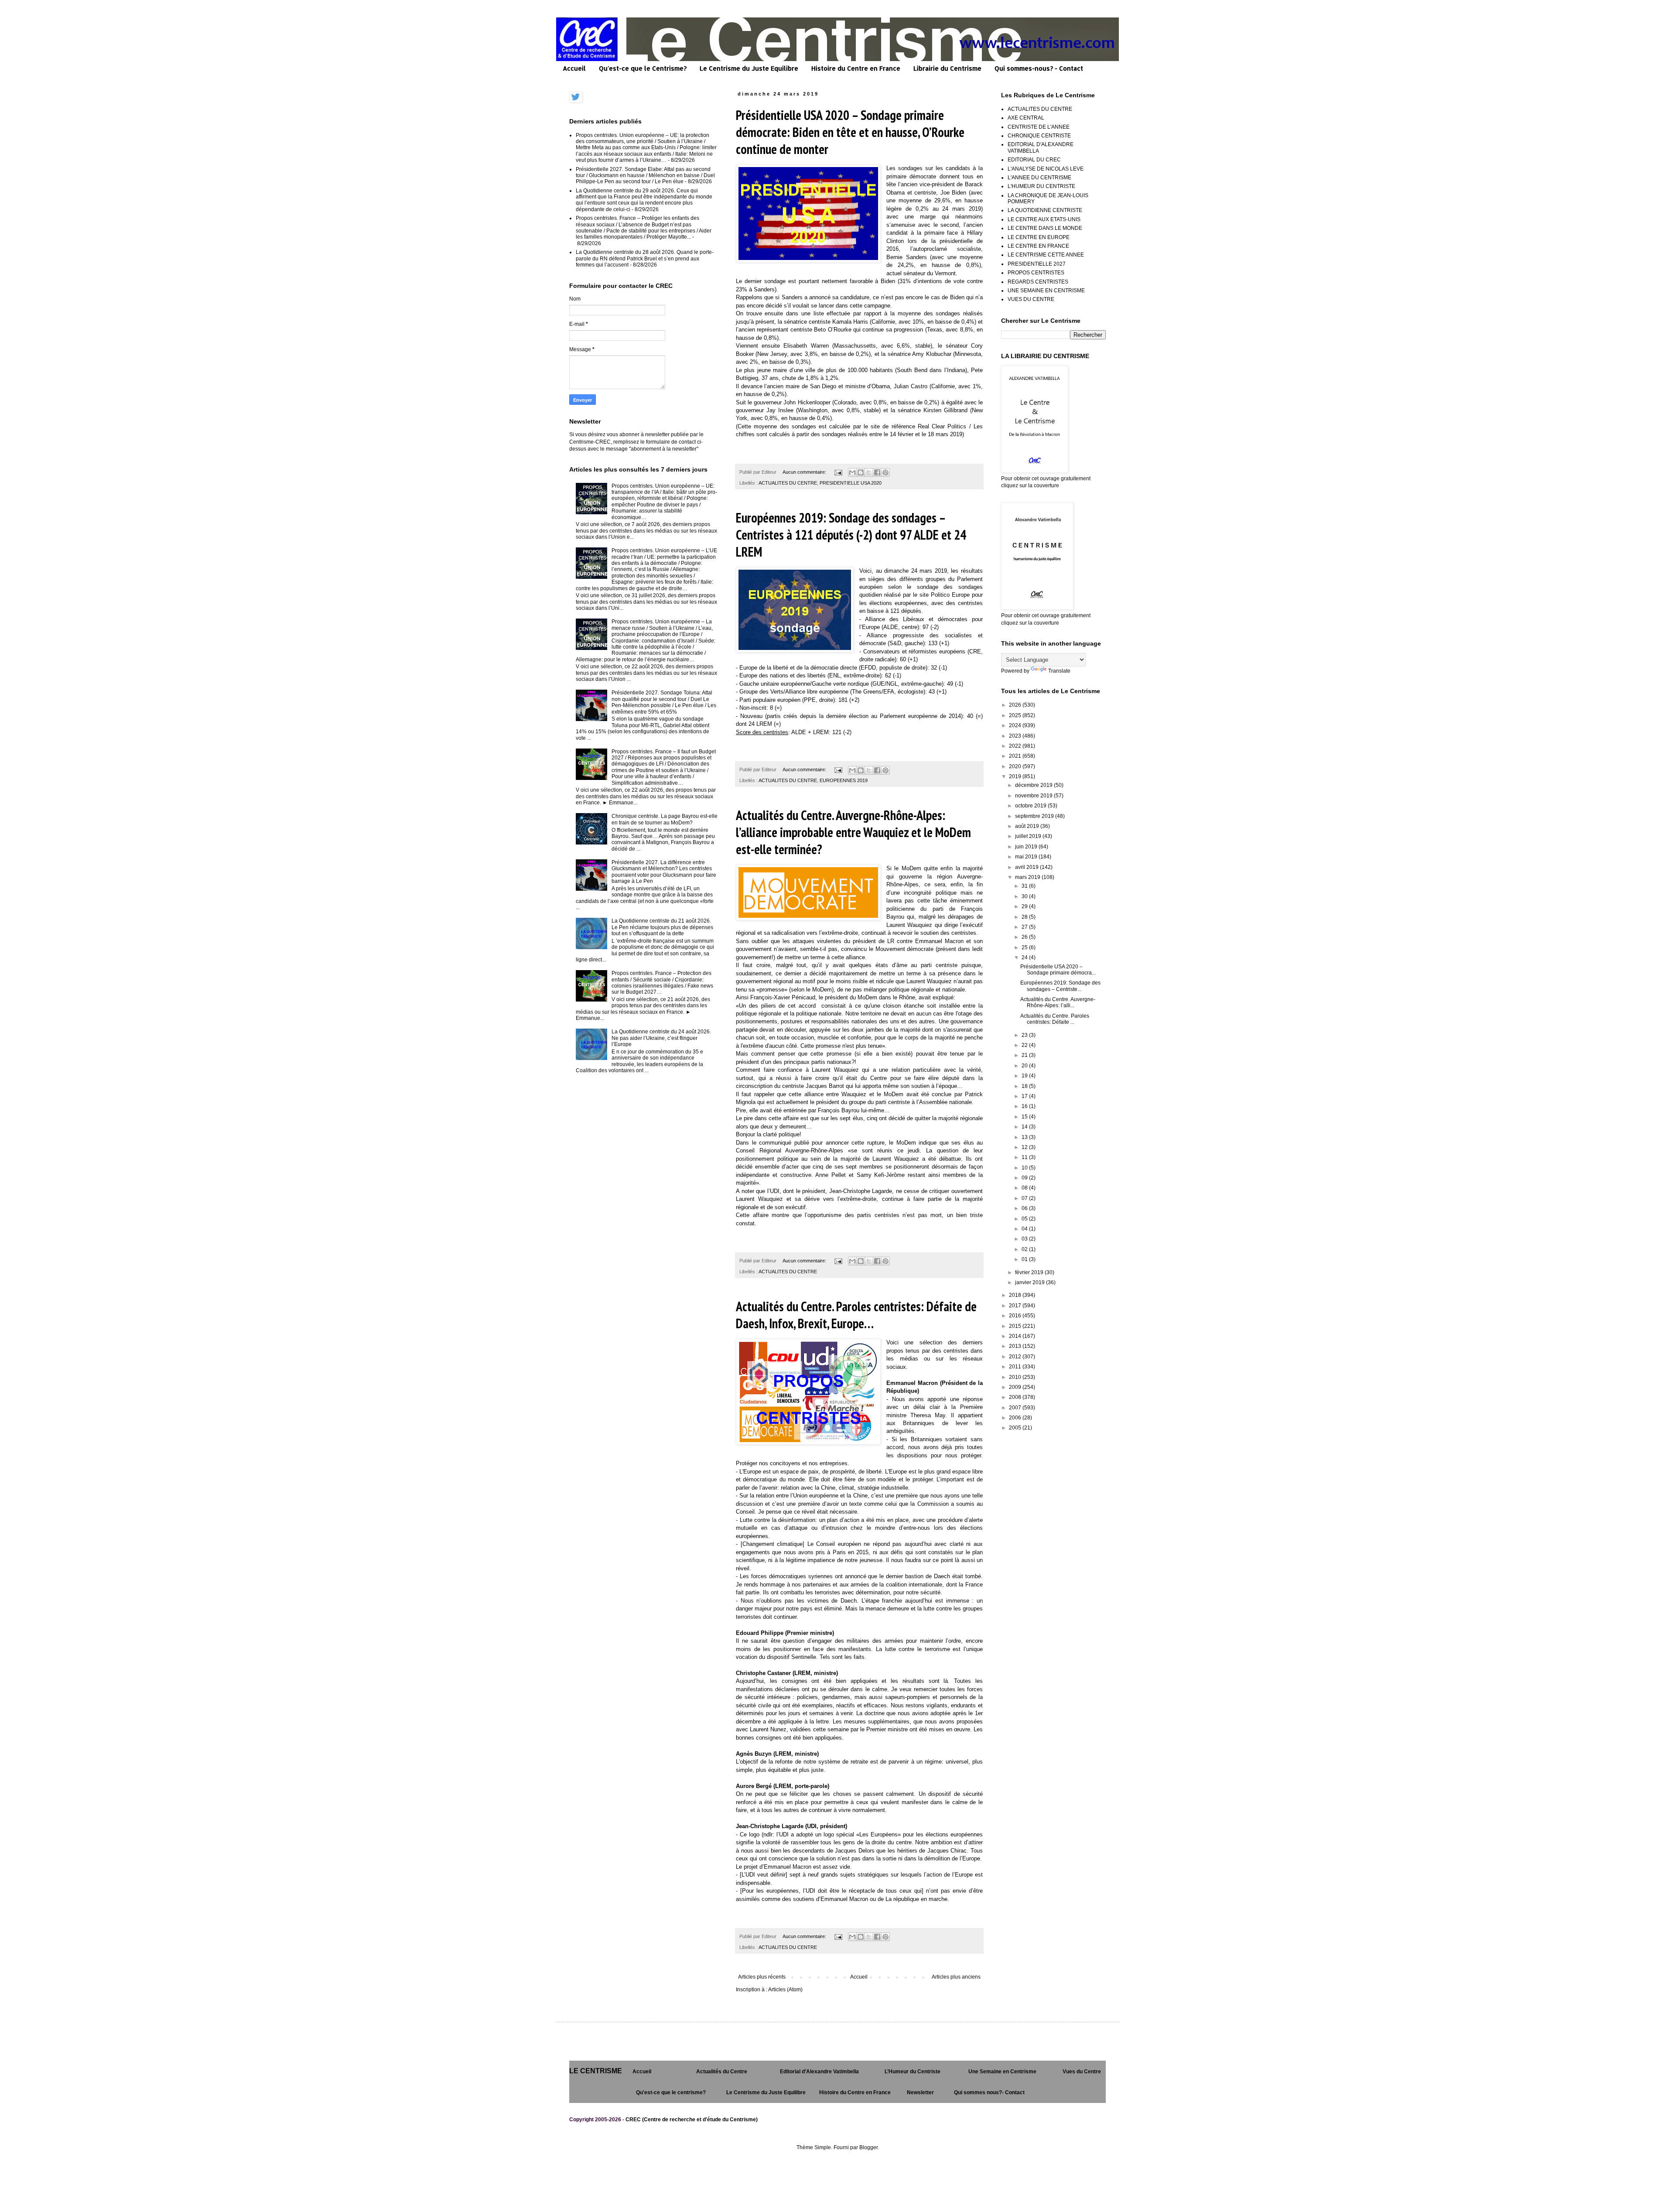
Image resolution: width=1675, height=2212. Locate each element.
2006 (1016, 1418)
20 (1025, 1066)
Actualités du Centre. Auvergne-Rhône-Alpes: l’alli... (1058, 1002)
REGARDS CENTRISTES (1038, 282)
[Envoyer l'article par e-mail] (838, 472)
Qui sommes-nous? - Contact (1039, 68)
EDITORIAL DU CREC (1034, 160)
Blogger (868, 2147)
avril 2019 (1027, 867)
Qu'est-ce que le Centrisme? (643, 68)
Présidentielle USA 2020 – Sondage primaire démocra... (1058, 970)
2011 (1016, 1367)
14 (1025, 1127)
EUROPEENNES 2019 (844, 780)
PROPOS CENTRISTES (1036, 273)
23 (1025, 1035)
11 (1025, 1157)
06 (1025, 1208)
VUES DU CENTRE (1031, 299)
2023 (1016, 736)
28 (1025, 917)
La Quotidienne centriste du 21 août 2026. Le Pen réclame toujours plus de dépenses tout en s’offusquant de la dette (662, 927)
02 (1025, 1249)
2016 (1016, 1316)
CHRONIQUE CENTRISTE (1039, 136)
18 (1025, 1086)
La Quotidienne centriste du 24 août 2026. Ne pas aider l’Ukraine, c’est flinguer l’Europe (661, 1038)
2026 (1016, 705)
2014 (1016, 1336)
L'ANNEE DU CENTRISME (1039, 178)
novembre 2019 (1034, 796)
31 (1025, 886)
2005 (1016, 1428)
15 (1025, 1117)
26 (1025, 937)
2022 (1016, 746)
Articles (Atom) (785, 1990)
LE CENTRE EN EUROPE (1039, 237)
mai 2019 (1027, 857)
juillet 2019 (1029, 836)
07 (1025, 1198)
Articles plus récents (762, 1977)
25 (1025, 947)
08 (1025, 1188)
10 (1025, 1168)
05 (1025, 1219)
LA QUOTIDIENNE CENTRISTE (1045, 210)
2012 (1016, 1357)
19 (1025, 1076)
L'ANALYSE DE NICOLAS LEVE (1046, 169)
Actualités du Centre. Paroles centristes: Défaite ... (1055, 1019)
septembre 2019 (1035, 816)
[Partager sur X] (869, 472)
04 (1025, 1229)
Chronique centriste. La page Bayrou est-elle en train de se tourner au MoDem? (665, 819)
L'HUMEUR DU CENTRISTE (1041, 186)
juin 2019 (1027, 847)
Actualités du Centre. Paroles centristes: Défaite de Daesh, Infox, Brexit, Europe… (856, 1315)
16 (1025, 1106)
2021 (1016, 756)
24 (1025, 957)
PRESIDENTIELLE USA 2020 (851, 483)
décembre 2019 (1034, 785)
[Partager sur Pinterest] (885, 472)
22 (1025, 1045)
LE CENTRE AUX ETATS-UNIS (1044, 219)
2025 (1016, 715)
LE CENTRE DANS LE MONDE (1045, 228)
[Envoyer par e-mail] (852, 472)
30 (1025, 896)
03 (1025, 1239)
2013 (1016, 1346)
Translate (1059, 671)
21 (1025, 1055)
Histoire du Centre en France (856, 68)
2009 (1016, 1387)
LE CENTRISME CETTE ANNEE (1046, 255)
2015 (1016, 1326)
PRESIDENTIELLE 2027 (1037, 264)
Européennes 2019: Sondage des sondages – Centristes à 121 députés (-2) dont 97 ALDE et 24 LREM (851, 535)
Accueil (574, 68)
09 (1025, 1178)
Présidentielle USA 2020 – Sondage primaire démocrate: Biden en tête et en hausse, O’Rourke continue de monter (850, 132)
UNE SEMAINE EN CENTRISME (1046, 291)
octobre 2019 (1031, 806)
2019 (1016, 776)
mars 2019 (1028, 877)
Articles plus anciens (956, 1977)
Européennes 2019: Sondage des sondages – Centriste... (1060, 986)
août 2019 (1028, 826)
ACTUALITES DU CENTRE (788, 483)
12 (1025, 1147)
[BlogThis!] (861, 472)
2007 (1016, 1408)
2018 (1016, 1295)
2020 (1016, 766)
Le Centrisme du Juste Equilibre (749, 68)
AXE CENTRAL (1026, 118)
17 (1025, 1096)
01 (1025, 1259)
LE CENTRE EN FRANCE (1038, 246)
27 (1025, 927)
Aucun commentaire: (805, 472)
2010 (1016, 1377)
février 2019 (1030, 1272)
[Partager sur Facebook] (877, 472)
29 (1025, 906)
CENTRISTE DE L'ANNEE (1039, 127)
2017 (1016, 1306)
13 (1025, 1137)
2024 (1016, 725)
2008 (1016, 1397)
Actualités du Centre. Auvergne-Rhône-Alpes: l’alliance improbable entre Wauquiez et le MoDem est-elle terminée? (853, 832)
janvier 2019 (1031, 1282)
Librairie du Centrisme (947, 68)
